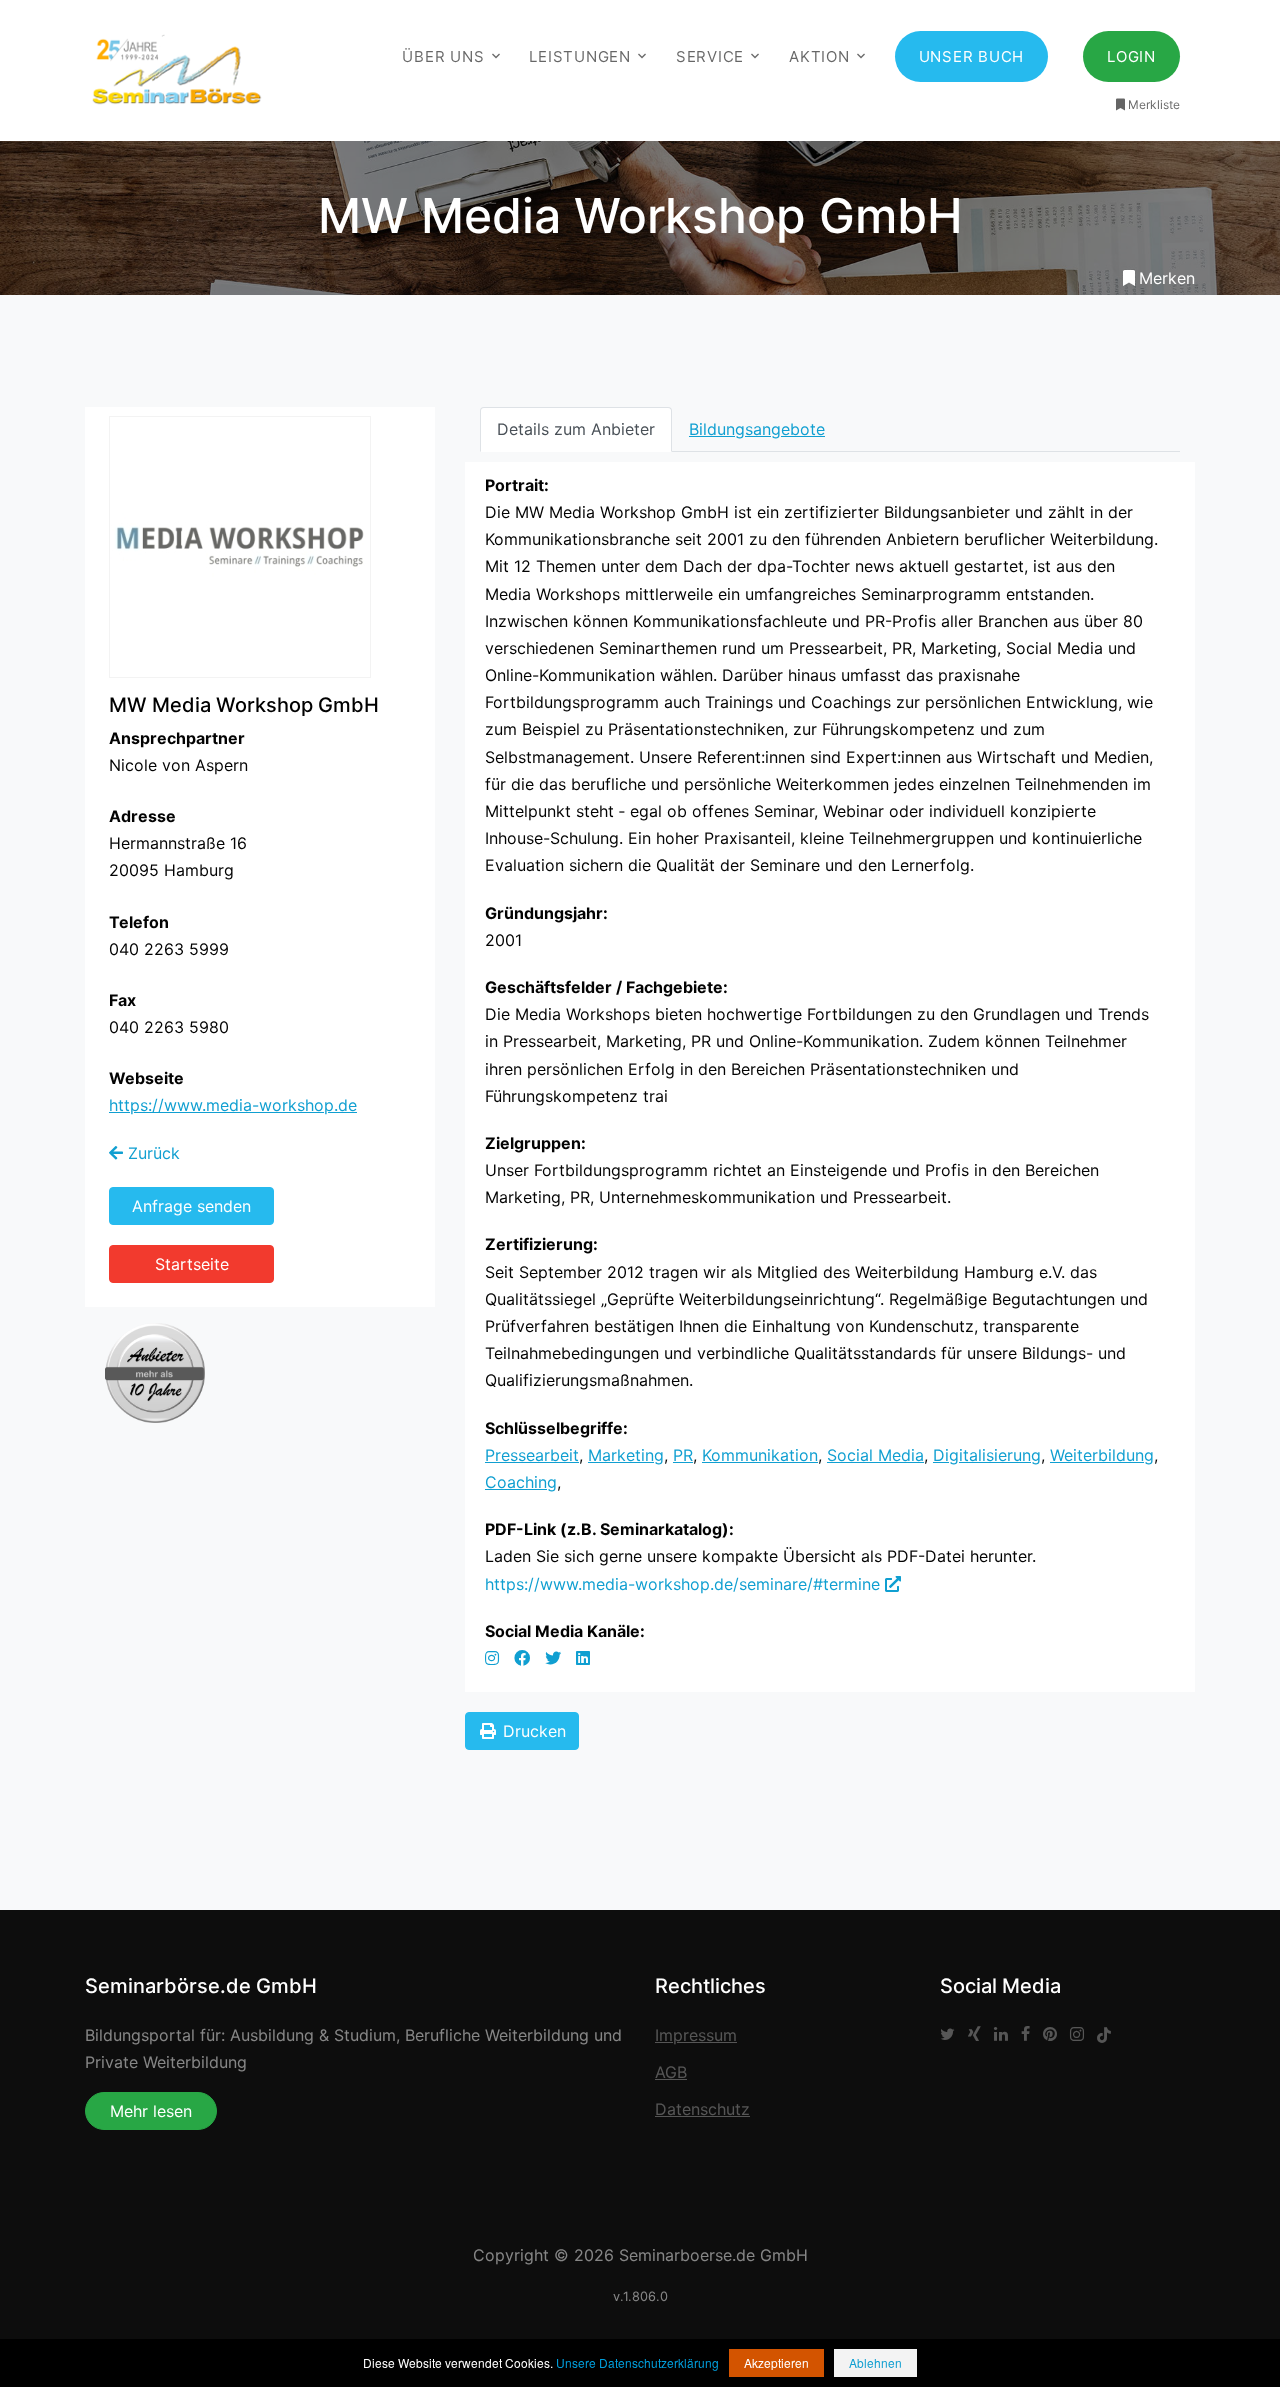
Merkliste (1154, 104)
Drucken (532, 1731)
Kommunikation (760, 1455)
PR (683, 1455)
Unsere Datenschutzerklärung (637, 2362)
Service (710, 56)
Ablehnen (875, 2362)
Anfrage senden (191, 1206)
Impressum (696, 2035)
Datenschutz (702, 2109)
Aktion (819, 56)
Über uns (443, 56)
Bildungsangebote (757, 429)
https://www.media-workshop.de (233, 1105)
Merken (1167, 278)
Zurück (151, 1153)
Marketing (626, 1455)
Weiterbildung (1102, 1455)
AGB (671, 2072)
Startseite (192, 1264)
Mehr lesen (151, 2111)
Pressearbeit (532, 1455)
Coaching (521, 1482)
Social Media (875, 1455)
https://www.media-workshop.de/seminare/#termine (685, 1584)
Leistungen (580, 56)
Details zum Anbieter (576, 429)
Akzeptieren (776, 2362)
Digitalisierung (987, 1455)
